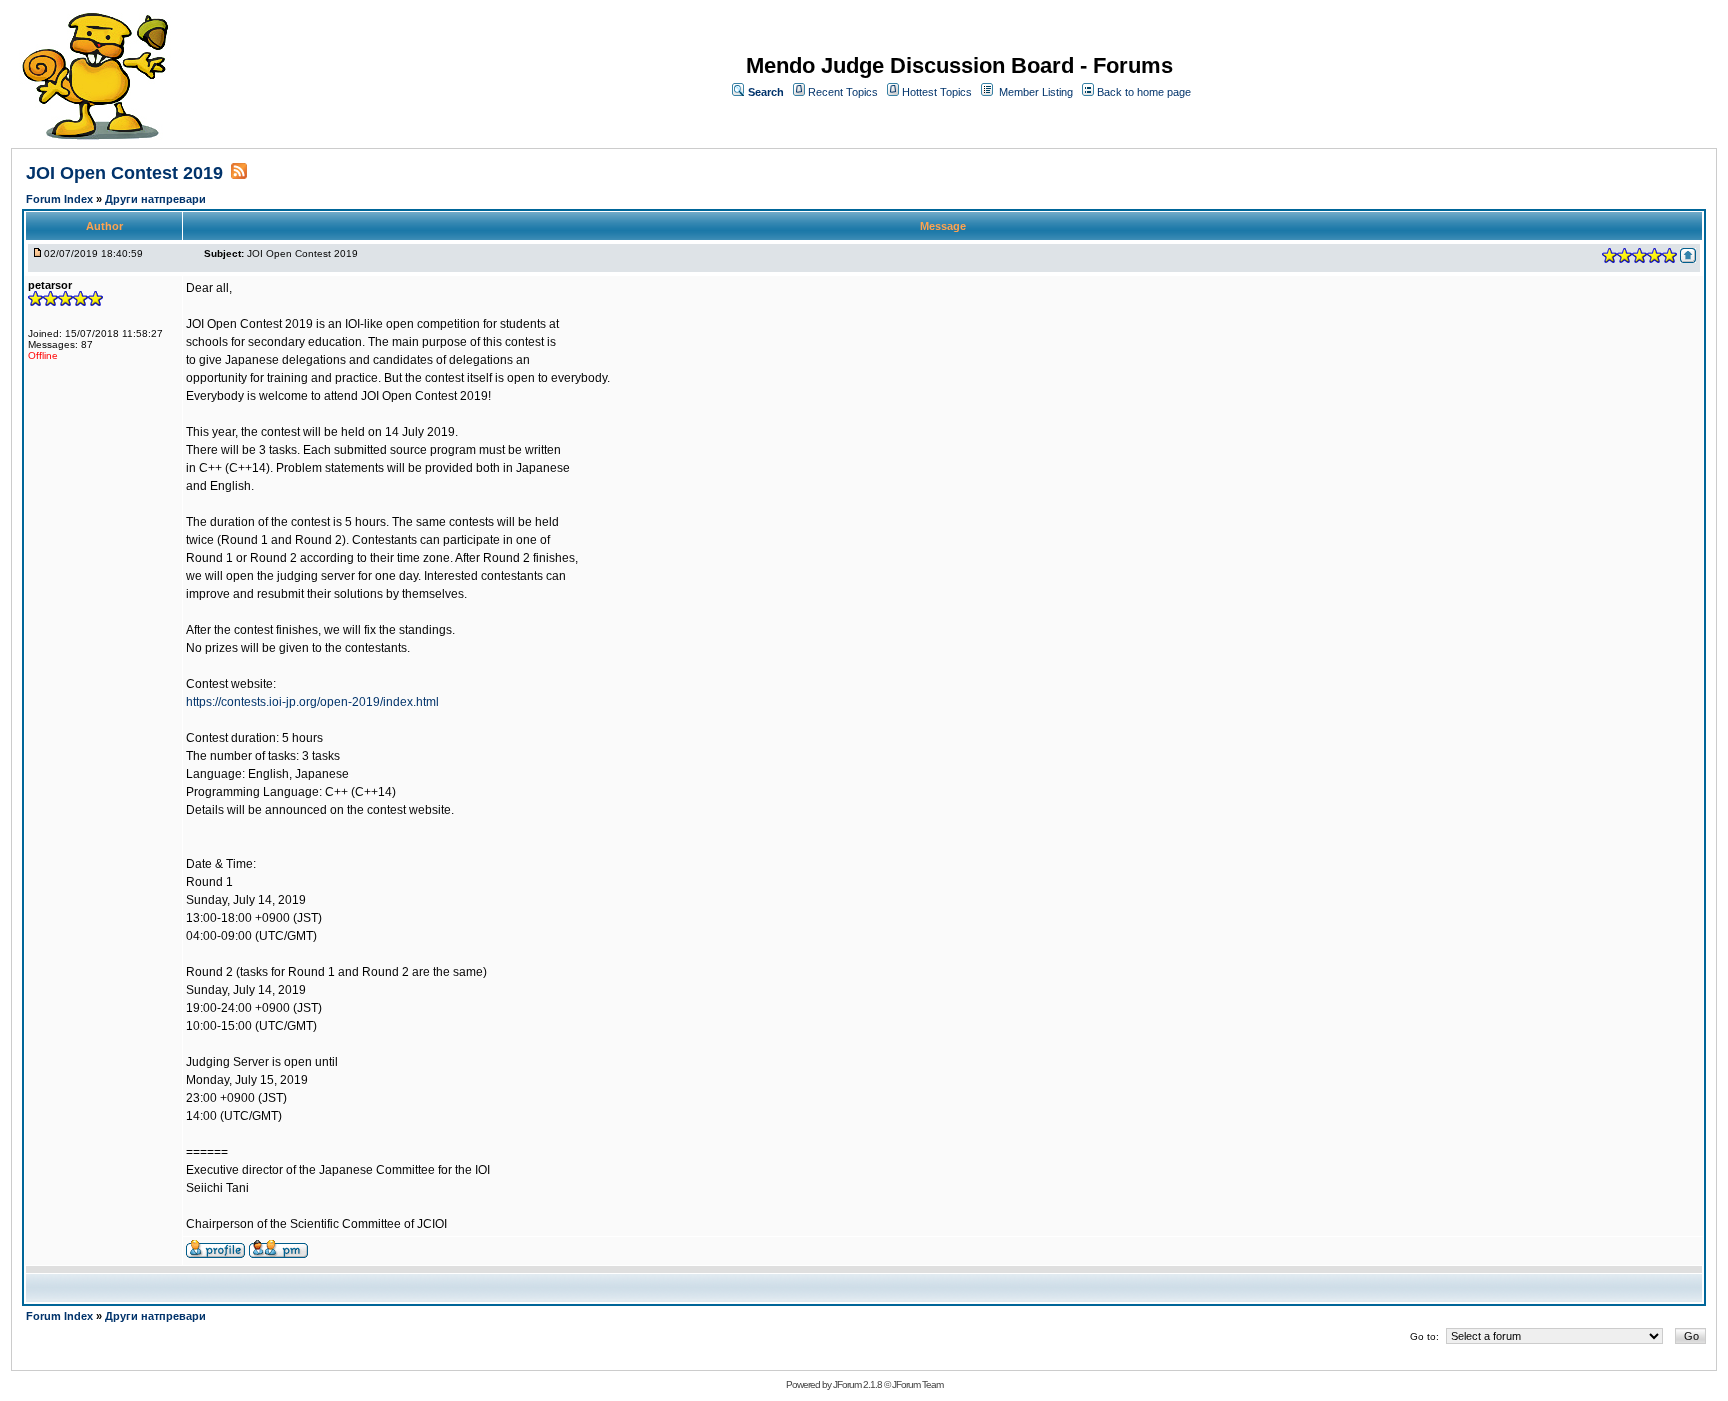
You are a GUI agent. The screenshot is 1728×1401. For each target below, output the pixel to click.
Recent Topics (843, 92)
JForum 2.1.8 (857, 1384)
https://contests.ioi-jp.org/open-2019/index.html (312, 702)
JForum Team (917, 1384)
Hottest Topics (937, 92)
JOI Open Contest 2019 (124, 173)
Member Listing (1036, 92)
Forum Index (61, 199)
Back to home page (1144, 92)
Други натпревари (155, 199)
